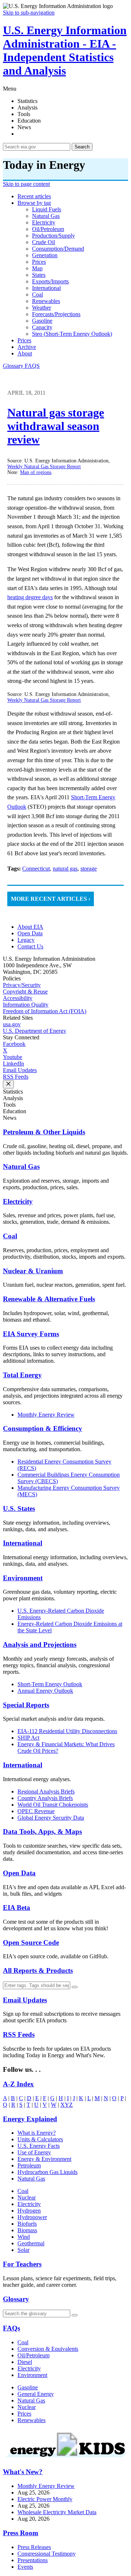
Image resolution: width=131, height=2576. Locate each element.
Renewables (31, 2420)
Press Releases (34, 2547)
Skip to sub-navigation (29, 13)
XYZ (67, 2105)
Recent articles (34, 196)
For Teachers (22, 2264)
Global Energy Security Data (51, 1818)
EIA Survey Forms (31, 1334)
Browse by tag (34, 203)
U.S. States (19, 1508)
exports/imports (50, 281)
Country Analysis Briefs (45, 1798)
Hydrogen (29, 2211)
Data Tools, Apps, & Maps (42, 1832)
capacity (42, 327)
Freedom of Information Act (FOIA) (45, 1011)
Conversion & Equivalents (48, 2349)
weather (41, 308)
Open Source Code (31, 1942)
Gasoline (28, 2387)
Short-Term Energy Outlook (50, 1684)
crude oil (43, 242)
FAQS (32, 366)
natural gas (46, 216)
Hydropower (32, 2217)
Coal (10, 1236)
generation (45, 255)
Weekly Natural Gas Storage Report (44, 467)
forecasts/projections (56, 314)
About (25, 353)
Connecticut (36, 869)
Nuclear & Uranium (33, 1271)
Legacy (26, 940)
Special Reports (26, 1705)
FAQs (11, 2328)
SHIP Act (28, 1738)
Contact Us (30, 946)
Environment (23, 1578)
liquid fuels (47, 209)
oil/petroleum (48, 229)
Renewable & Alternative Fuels (49, 1299)
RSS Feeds (16, 1077)
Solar (23, 2250)
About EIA (30, 927)
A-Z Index (18, 2084)
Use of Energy (34, 2152)
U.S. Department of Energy (35, 1031)
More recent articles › (51, 899)
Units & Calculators (40, 2139)
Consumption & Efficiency (43, 1428)
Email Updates (20, 1070)
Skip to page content (26, 184)
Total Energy (22, 1375)
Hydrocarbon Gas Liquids (47, 2172)
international (46, 288)
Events (25, 2567)
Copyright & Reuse (25, 992)
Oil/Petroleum (33, 2355)
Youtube (13, 1057)
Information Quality (26, 1005)
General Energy (36, 2394)
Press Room (21, 2533)
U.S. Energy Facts (39, 2146)
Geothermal (31, 2243)
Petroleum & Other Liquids (44, 1132)
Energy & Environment (44, 2159)
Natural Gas (21, 1166)
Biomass (27, 2230)
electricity (44, 222)
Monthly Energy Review (46, 1415)
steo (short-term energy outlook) (72, 334)
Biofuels (27, 2224)
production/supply (53, 236)
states (39, 275)
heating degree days (30, 597)
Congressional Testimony (47, 2554)
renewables (46, 301)
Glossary (14, 366)
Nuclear (27, 2197)
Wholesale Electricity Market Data (57, 2512)
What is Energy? (37, 2133)
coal (37, 294)
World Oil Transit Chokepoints (53, 1805)
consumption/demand (58, 249)
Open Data (30, 933)
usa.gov (12, 1024)
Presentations (33, 2560)
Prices (24, 340)
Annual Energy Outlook (45, 1691)
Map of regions (36, 472)
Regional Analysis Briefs (46, 1791)
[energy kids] (65, 2458)
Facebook (14, 1044)
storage (89, 869)
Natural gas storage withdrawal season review (56, 426)
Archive (27, 347)
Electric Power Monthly (45, 2499)
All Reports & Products (38, 1970)
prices (39, 262)
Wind (24, 2237)
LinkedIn (13, 1064)
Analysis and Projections (40, 1645)
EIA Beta (17, 1908)
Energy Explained (30, 2119)
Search (82, 147)
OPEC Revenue (36, 1811)
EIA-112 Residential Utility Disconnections (67, 1731)
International (23, 1543)
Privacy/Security (22, 985)
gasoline (42, 321)
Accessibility (18, 998)
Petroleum (29, 2165)
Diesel (25, 2362)
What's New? (23, 2472)
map (37, 268)
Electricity (18, 1201)
